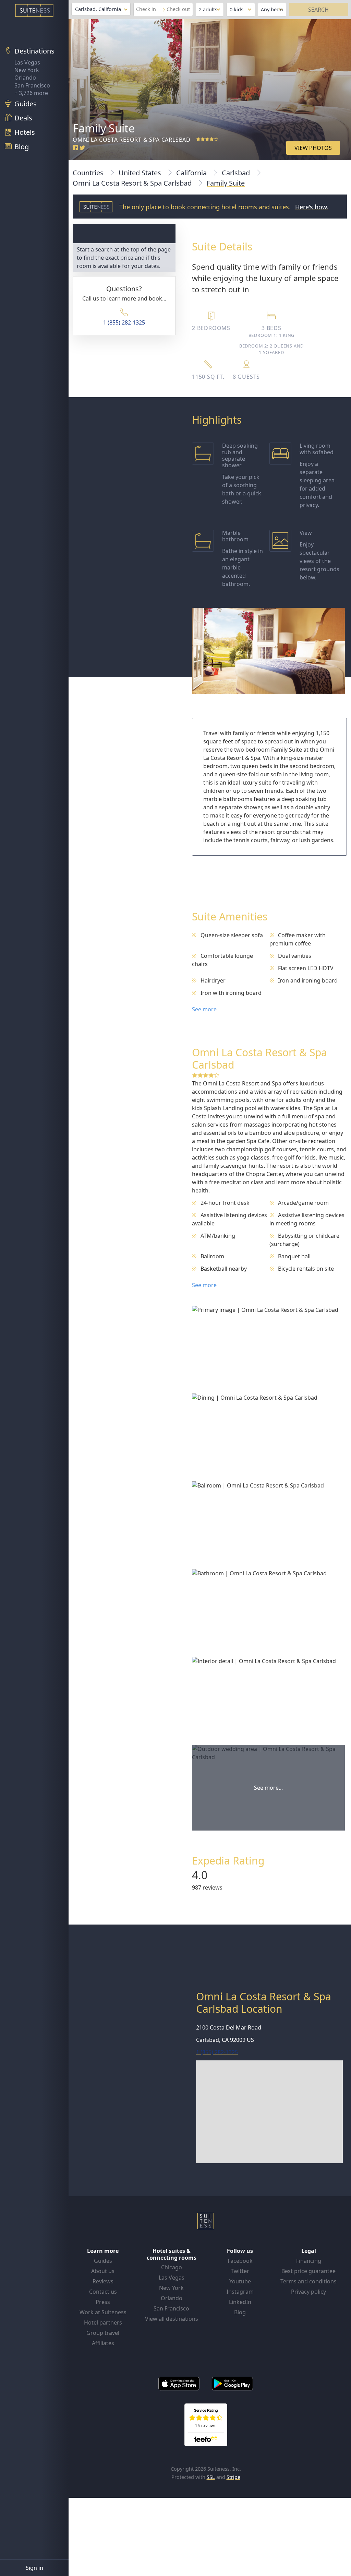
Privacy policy (308, 2292)
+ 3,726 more (31, 93)
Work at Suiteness (103, 2312)
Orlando (25, 78)
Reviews (103, 2281)
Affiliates (103, 2343)
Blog (240, 2312)
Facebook (240, 2261)
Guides (103, 2261)
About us (103, 2271)
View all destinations (172, 2319)
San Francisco (32, 85)
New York (27, 70)
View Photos (313, 148)
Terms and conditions (308, 2281)
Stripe (233, 2477)
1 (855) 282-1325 (124, 322)
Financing (309, 2261)
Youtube (240, 2281)
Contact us (103, 2292)
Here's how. (312, 207)
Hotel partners (103, 2322)
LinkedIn (240, 2302)
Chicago (172, 2267)
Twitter (240, 2271)
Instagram (240, 2292)
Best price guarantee (308, 2271)
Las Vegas (27, 62)
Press (103, 2302)
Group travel (103, 2333)
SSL (211, 2477)
